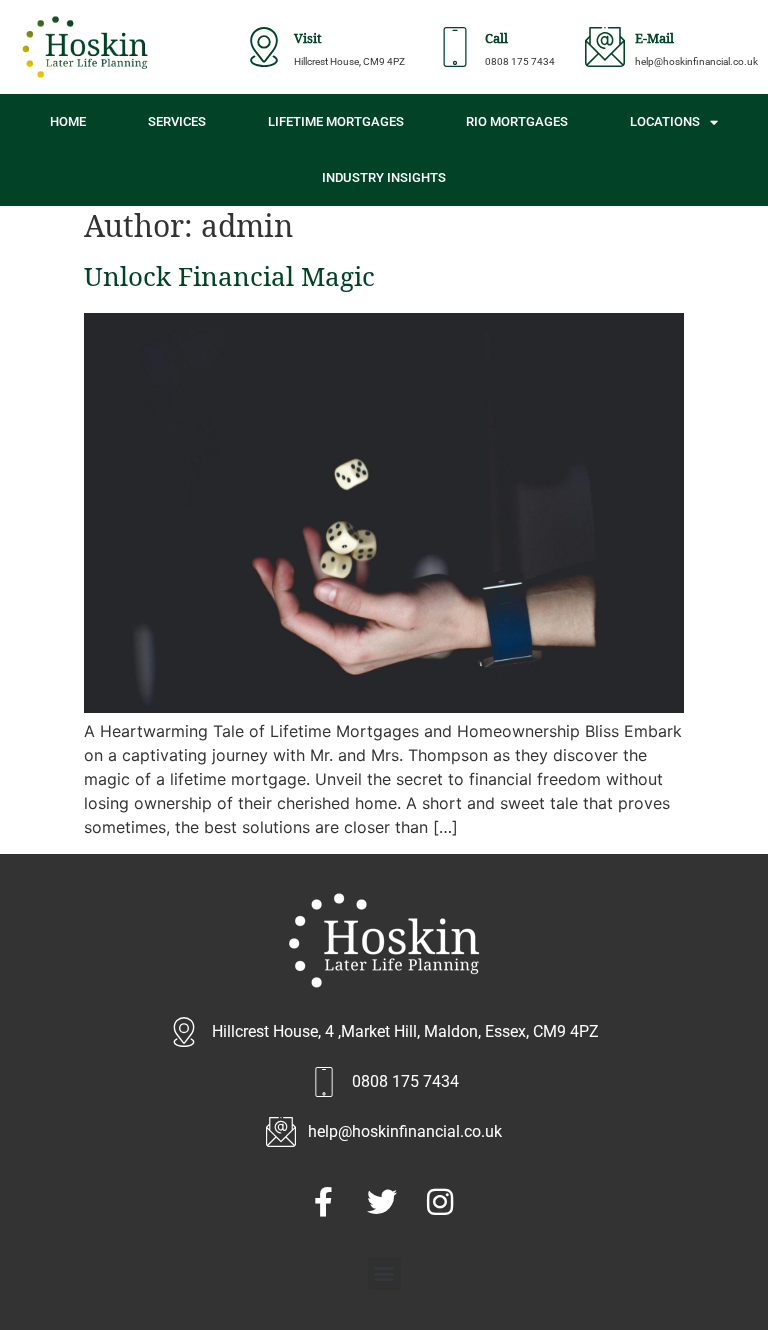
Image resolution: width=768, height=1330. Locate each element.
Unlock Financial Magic (229, 281)
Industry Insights (384, 177)
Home (68, 121)
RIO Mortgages (517, 121)
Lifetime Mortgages (336, 121)
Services (177, 121)
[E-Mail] (605, 47)
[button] (384, 1273)
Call (496, 40)
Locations (665, 121)
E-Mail (654, 40)
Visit (308, 40)
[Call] (455, 47)
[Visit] (264, 47)
